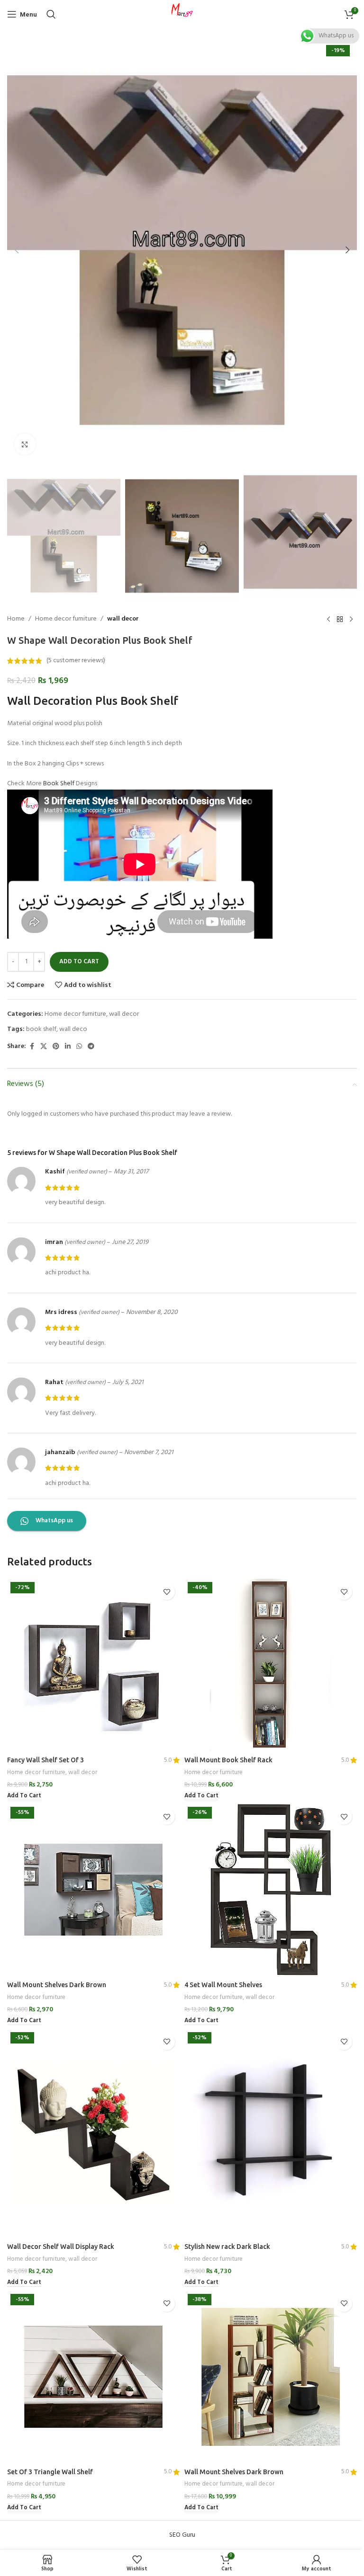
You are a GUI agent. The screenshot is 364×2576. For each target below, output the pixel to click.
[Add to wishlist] (167, 1592)
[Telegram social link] (91, 1047)
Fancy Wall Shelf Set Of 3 (45, 1760)
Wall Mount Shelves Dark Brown (57, 1985)
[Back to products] (340, 620)
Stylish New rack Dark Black (227, 2247)
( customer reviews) (76, 661)
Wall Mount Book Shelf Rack (228, 1760)
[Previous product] (328, 620)
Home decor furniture (66, 619)
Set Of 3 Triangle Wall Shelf (50, 2472)
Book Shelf (59, 784)
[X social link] (44, 1047)
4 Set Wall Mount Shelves (223, 1985)
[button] (17, 250)
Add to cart (79, 962)
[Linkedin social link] (68, 1047)
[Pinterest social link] (56, 1047)
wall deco (73, 1029)
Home (16, 619)
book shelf (41, 1029)
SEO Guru (182, 2535)
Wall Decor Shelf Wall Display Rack (61, 2247)
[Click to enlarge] (25, 444)
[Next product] (351, 620)
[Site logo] (182, 14)
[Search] (51, 14)
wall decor (123, 619)
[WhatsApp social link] (79, 1047)
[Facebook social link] (32, 1047)
